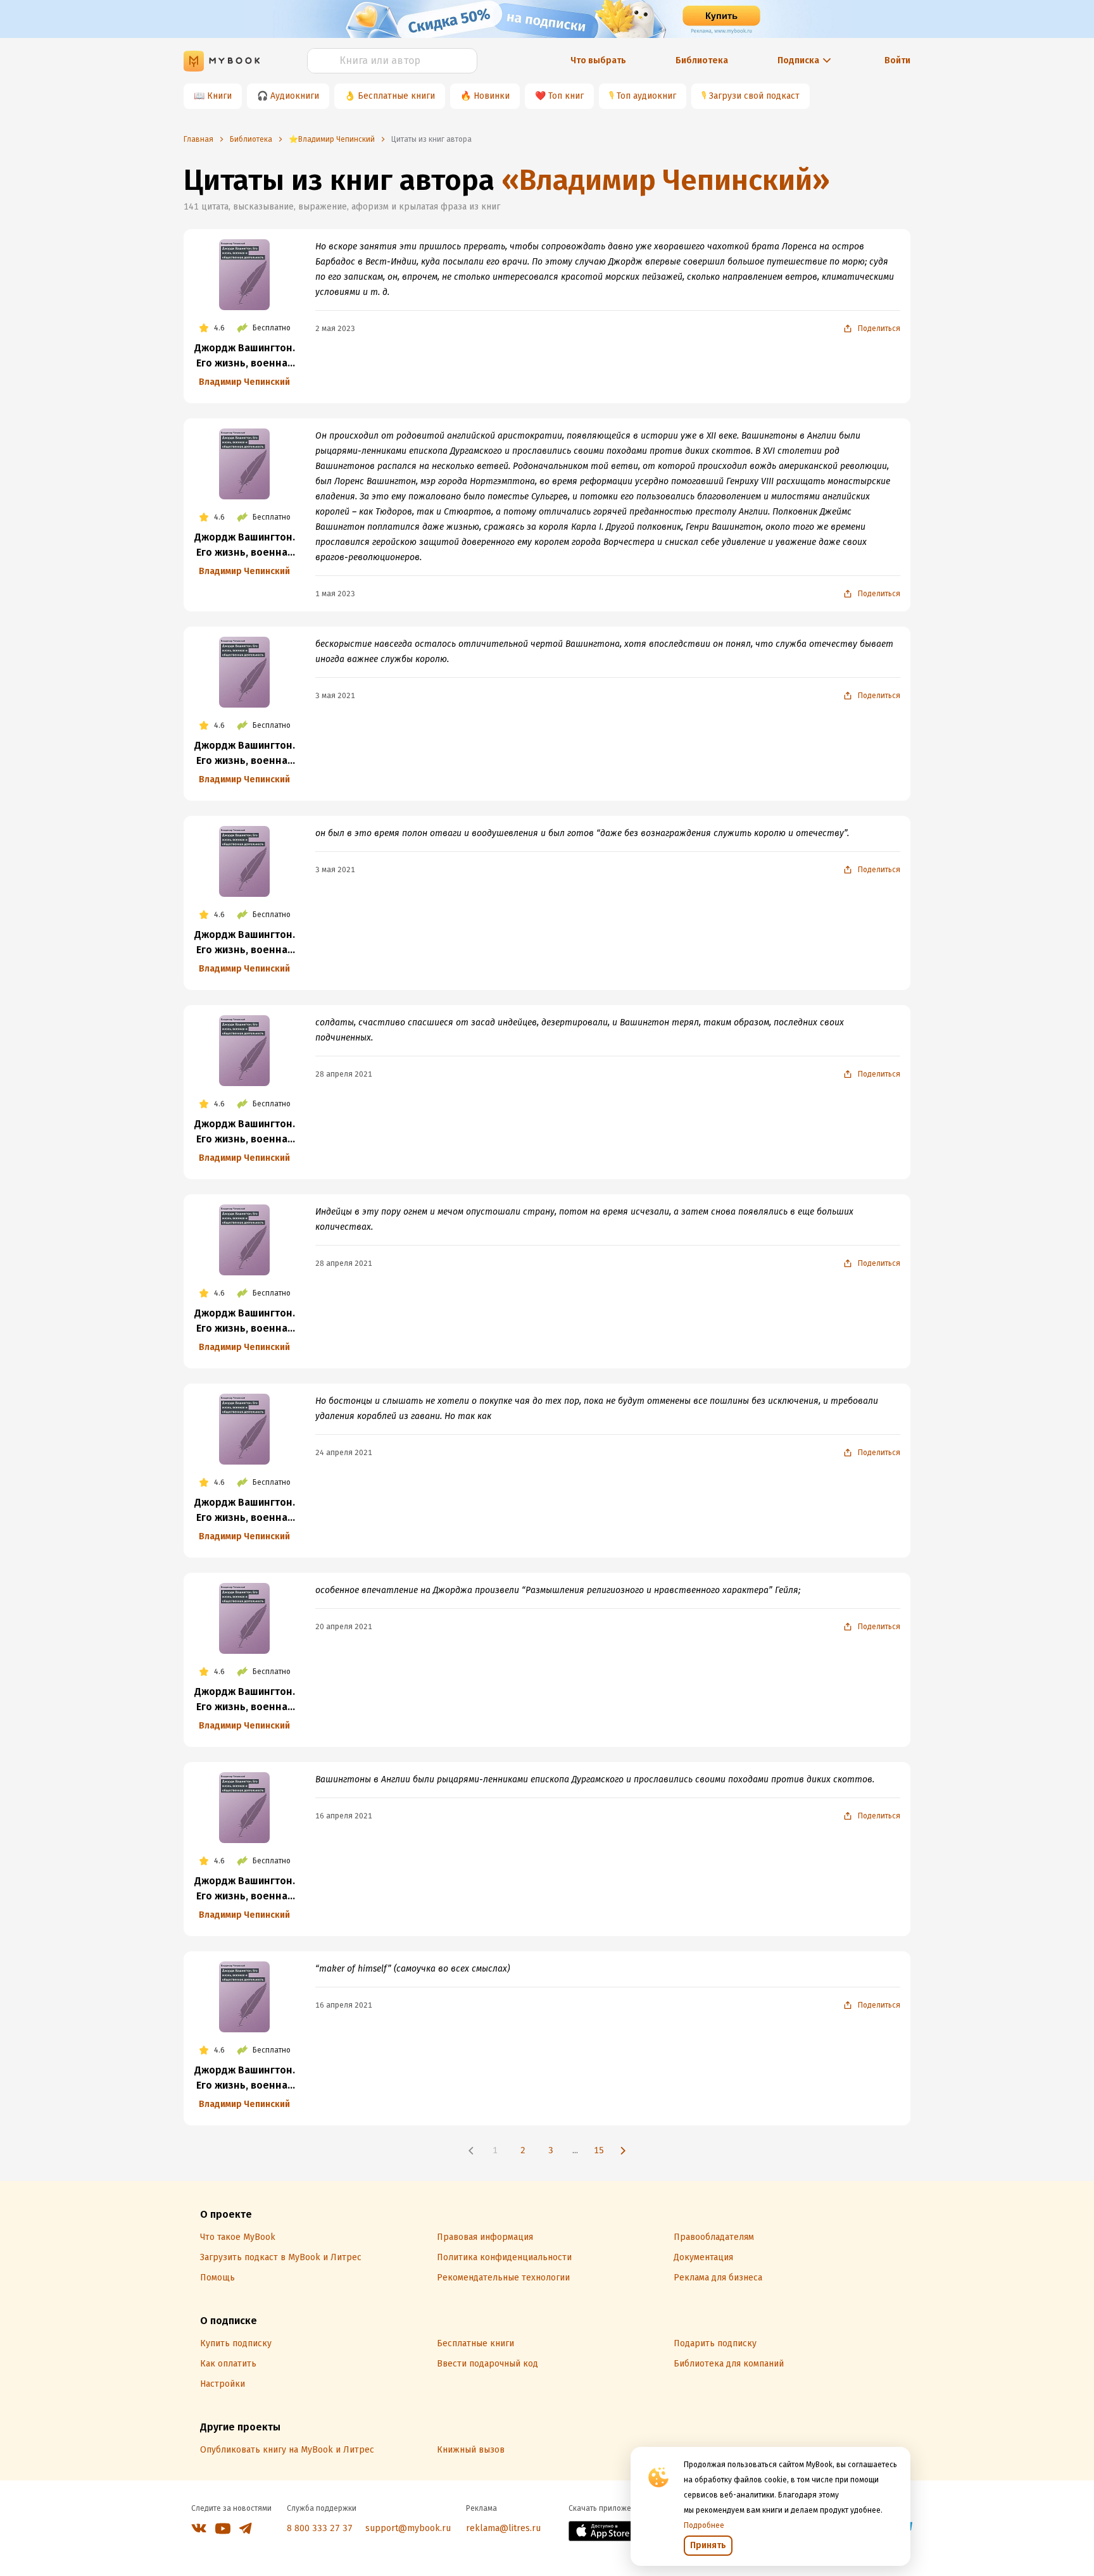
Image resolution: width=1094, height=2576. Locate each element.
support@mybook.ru (408, 2528)
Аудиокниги (295, 96)
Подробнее (704, 2525)
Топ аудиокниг (646, 96)
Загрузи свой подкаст (754, 96)
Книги (219, 96)
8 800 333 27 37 (320, 2528)
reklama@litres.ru (503, 2528)
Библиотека (702, 60)
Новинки (492, 96)
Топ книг (566, 96)
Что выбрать (598, 60)
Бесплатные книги (396, 96)
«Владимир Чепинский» (666, 180)
